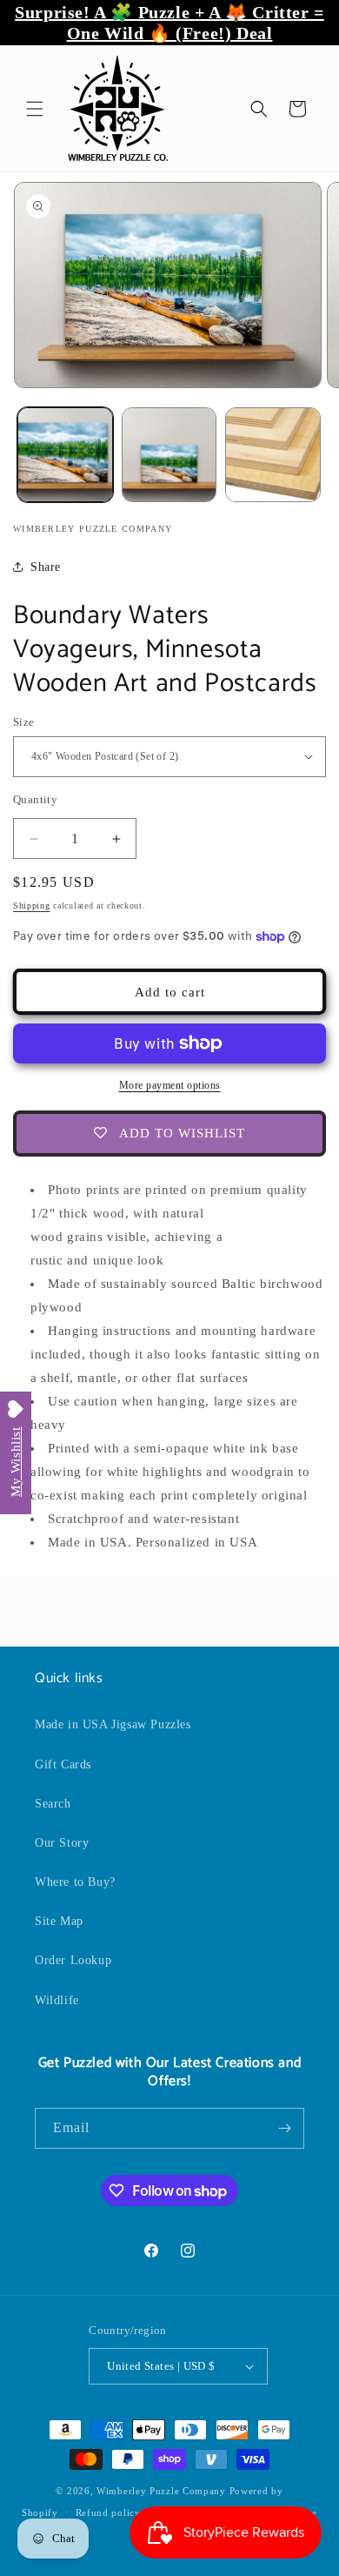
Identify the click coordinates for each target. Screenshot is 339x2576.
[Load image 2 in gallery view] (169, 455)
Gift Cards (63, 1764)
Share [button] (46, 567)
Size (24, 722)
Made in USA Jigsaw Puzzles (113, 1724)
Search (53, 1804)
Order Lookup (73, 1960)
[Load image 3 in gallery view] (273, 455)
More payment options (170, 1085)
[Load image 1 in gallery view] (65, 455)
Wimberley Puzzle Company (161, 2491)
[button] (35, 109)
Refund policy (108, 2512)
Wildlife (57, 2000)
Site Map (59, 1921)
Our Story (62, 1843)
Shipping (32, 906)
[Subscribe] (284, 2128)
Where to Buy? (75, 1882)
